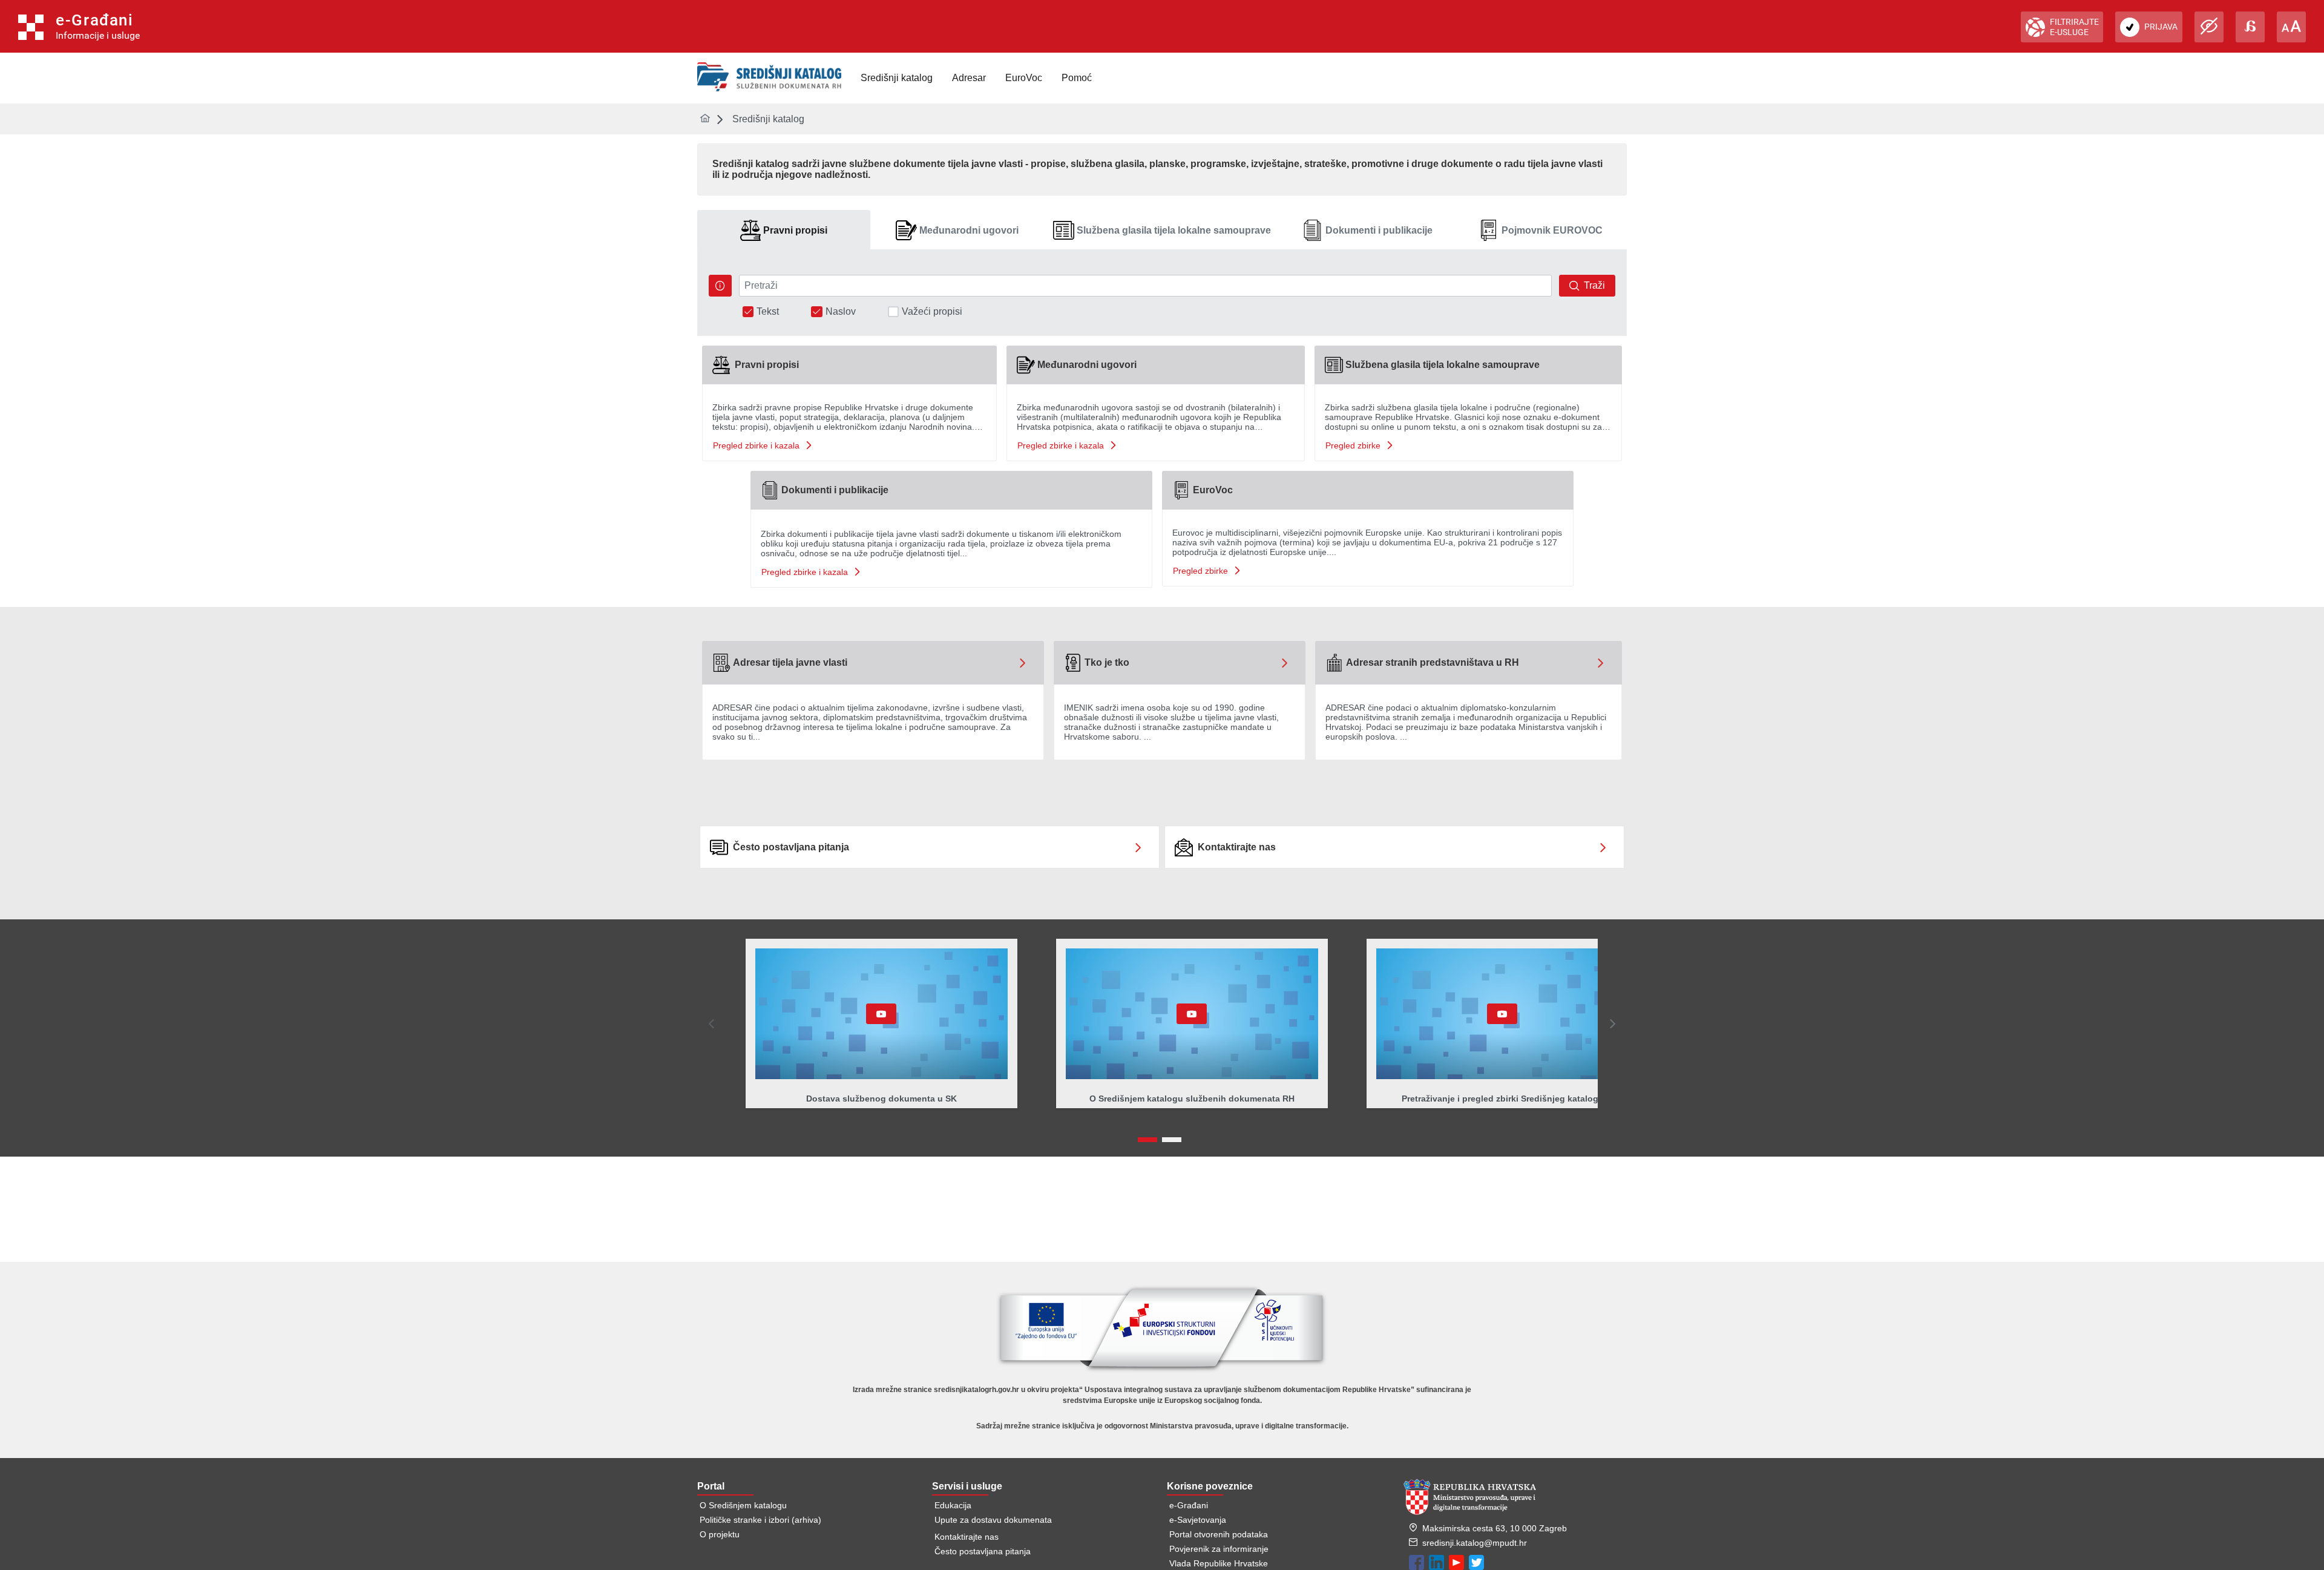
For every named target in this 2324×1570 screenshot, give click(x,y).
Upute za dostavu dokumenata (993, 1520)
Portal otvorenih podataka (1219, 1534)
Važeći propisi (932, 312)
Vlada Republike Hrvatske (1219, 1563)
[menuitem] (897, 78)
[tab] (784, 230)
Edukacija (953, 1505)
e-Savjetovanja (1198, 1520)
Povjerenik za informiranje (1219, 1549)
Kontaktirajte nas (967, 1537)
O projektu (720, 1534)
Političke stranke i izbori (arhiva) (760, 1520)
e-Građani (1189, 1505)
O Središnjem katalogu (743, 1505)
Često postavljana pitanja (983, 1551)
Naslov (841, 312)
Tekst (768, 312)
